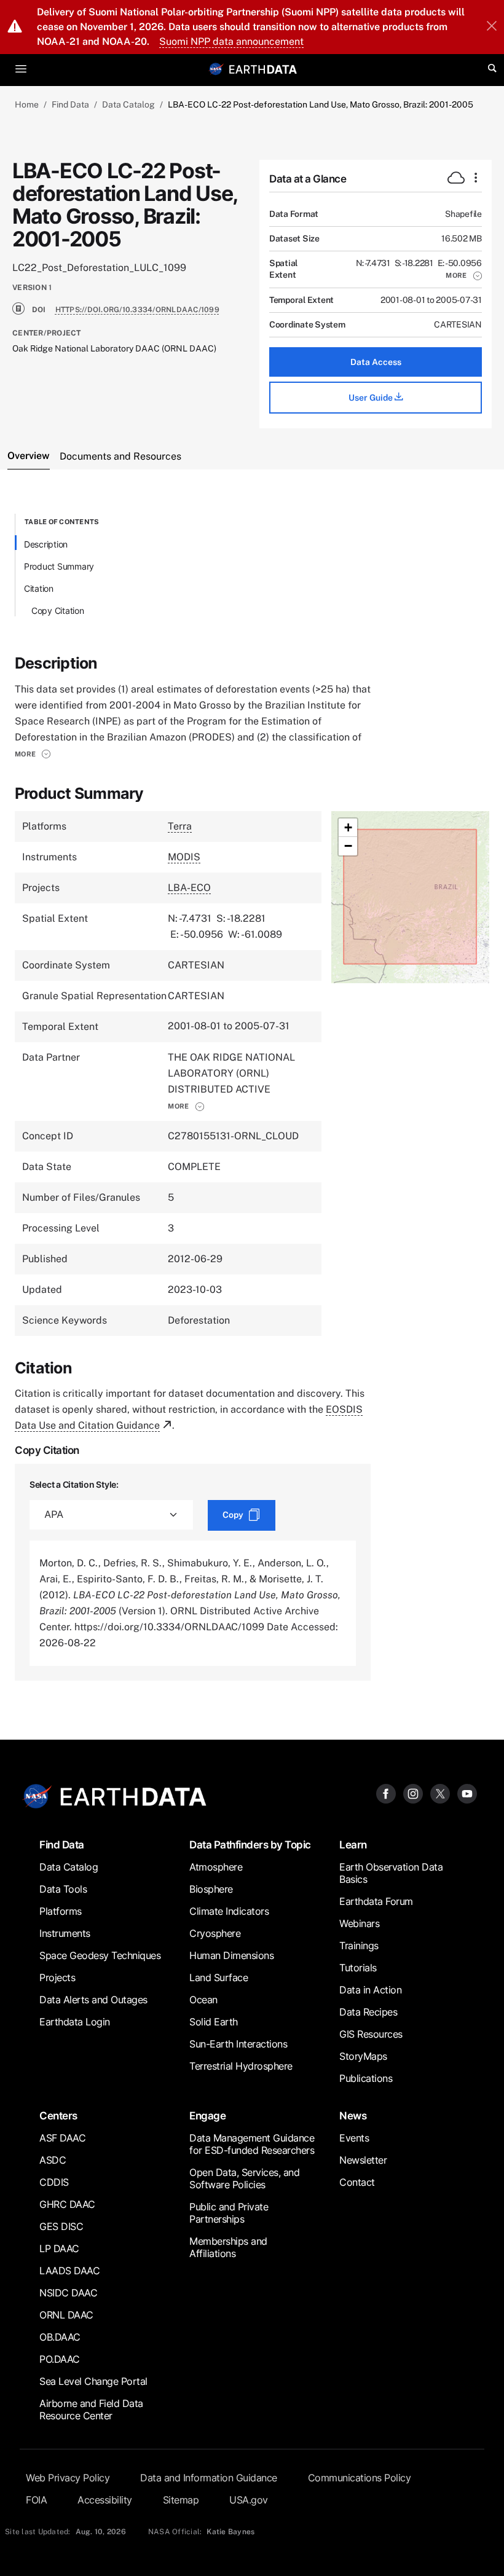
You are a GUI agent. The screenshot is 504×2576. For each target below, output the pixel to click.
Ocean (203, 2000)
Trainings (359, 1946)
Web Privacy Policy (68, 2478)
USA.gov (249, 2500)
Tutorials (358, 1968)
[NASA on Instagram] (413, 1793)
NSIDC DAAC (68, 2293)
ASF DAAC (62, 2138)
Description (46, 544)
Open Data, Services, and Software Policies (244, 2178)
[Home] (263, 69)
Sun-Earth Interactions (238, 2044)
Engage (207, 2115)
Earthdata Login (75, 2022)
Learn (353, 1844)
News (353, 2115)
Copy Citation (58, 611)
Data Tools (63, 1889)
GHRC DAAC (67, 2204)
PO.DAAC (60, 2359)
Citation (39, 588)
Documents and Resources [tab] (120, 456)
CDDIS (54, 2182)
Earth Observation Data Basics (391, 1873)
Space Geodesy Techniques (100, 1955)
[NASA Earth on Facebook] (386, 1793)
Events (354, 2138)
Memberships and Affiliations (228, 2247)
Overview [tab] (29, 456)
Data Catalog (128, 104)
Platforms (61, 1911)
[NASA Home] (216, 69)
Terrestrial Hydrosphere (241, 2066)
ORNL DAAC (66, 2315)
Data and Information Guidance (209, 2478)
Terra (180, 826)
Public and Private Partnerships (229, 2213)
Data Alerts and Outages (93, 2000)
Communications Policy (360, 2478)
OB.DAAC (60, 2337)
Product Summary (59, 566)
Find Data (70, 104)
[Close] (492, 27)
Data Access (376, 362)
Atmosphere (216, 1867)
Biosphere (211, 1889)
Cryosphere (215, 1933)
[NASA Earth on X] (440, 1793)
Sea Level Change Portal (93, 2381)
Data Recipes (368, 2012)
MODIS (184, 857)
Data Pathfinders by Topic (250, 1844)
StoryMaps (363, 2056)
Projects (57, 1977)
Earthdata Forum (376, 1901)
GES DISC (61, 2226)
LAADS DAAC (69, 2271)
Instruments (65, 1933)
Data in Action (370, 1990)
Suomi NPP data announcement (231, 41)
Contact (357, 2182)
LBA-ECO (189, 888)
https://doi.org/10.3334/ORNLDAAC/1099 (137, 310)
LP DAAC (59, 2248)
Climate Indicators (229, 1911)
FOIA (36, 2500)
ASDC (53, 2160)
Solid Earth (214, 2022)
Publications (366, 2078)
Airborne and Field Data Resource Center (91, 2409)
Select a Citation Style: (74, 1484)
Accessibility (105, 2500)
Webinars (359, 1923)
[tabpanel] (252, 1097)
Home (27, 104)
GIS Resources (371, 2034)
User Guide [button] (372, 398)
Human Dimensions (231, 1955)
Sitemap (181, 2500)
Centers (58, 2115)
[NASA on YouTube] (467, 1793)
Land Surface (219, 1977)
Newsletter (363, 2160)
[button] (464, 275)
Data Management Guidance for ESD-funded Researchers (252, 2144)
